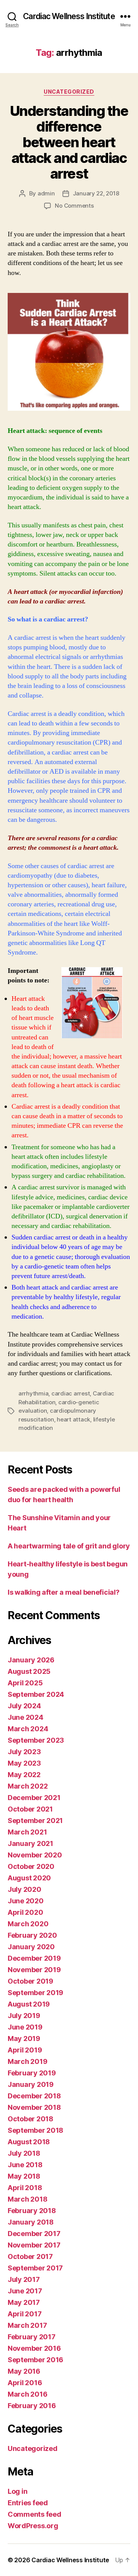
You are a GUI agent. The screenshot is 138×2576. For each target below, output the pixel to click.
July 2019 (24, 2016)
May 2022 (24, 1775)
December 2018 (34, 2096)
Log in (17, 2491)
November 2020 (35, 1855)
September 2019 (35, 1993)
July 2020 (25, 1889)
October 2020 (31, 1866)
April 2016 (25, 2383)
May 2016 (24, 2371)
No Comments (74, 206)
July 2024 (24, 1706)
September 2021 (35, 1821)
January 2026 (31, 1660)
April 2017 (25, 2314)
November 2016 (34, 2348)
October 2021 (30, 1809)
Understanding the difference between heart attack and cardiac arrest (69, 142)
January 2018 (31, 2222)
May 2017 (24, 2302)
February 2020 (32, 1935)
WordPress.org (33, 2526)
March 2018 (27, 2199)
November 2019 (34, 1970)
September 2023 (36, 1740)
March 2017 (27, 2325)
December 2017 (34, 2234)
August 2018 (29, 2142)
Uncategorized (69, 92)
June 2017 (25, 2291)
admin (46, 193)
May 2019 (24, 2039)
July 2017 (24, 2279)
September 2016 (35, 2360)
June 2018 (25, 2165)
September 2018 (35, 2130)
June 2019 (25, 2027)
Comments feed (34, 2514)
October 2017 (30, 2256)
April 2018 (25, 2188)
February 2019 (32, 2073)
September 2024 (36, 1694)
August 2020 (29, 1878)
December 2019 (34, 1958)
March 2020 (28, 1924)
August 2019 (29, 2004)
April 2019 (25, 2050)
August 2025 (29, 1671)
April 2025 (25, 1683)
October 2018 (30, 2119)
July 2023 (24, 1752)
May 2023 (24, 1763)
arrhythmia (33, 1393)
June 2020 (26, 1901)
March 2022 (28, 1786)
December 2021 (34, 1798)
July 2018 (24, 2153)
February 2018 (32, 2211)
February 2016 (32, 2406)
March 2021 (27, 1832)
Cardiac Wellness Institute (69, 16)
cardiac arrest (71, 1393)
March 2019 (27, 2061)
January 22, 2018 (96, 193)
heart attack (73, 1419)
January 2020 (31, 1947)
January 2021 (30, 1843)
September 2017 (35, 2268)
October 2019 (30, 1981)
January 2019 (31, 2084)
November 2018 (34, 2107)
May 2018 (24, 2176)
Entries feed (28, 2503)
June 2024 (25, 1717)
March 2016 (27, 2394)
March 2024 (28, 1729)
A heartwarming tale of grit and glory (69, 1546)
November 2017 (34, 2245)
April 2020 (25, 1912)
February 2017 (32, 2337)
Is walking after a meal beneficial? (64, 1592)
